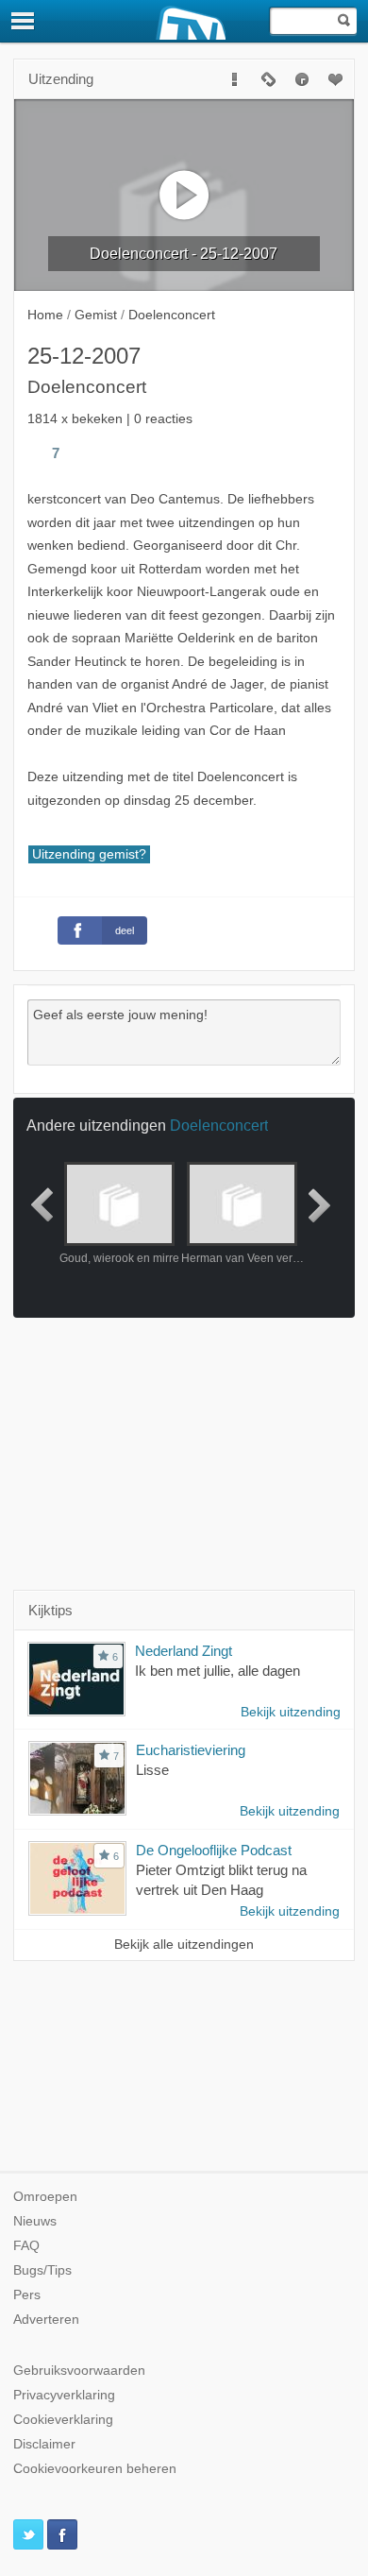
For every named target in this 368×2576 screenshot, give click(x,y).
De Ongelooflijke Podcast (214, 1850)
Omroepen (45, 2197)
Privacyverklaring (64, 2395)
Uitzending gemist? (89, 854)
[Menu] (24, 21)
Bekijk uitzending (291, 1712)
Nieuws (35, 2221)
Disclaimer (44, 2444)
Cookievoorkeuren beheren (95, 2469)
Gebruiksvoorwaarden (79, 2371)
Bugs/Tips (42, 2270)
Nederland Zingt (184, 1651)
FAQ (26, 2246)
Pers (27, 2295)
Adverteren (46, 2320)
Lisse (152, 1770)
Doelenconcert (219, 1125)
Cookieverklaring (63, 2420)
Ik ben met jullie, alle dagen (217, 1671)
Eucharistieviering (191, 1750)
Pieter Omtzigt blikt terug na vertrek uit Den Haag (221, 1880)
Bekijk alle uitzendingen (184, 1945)
